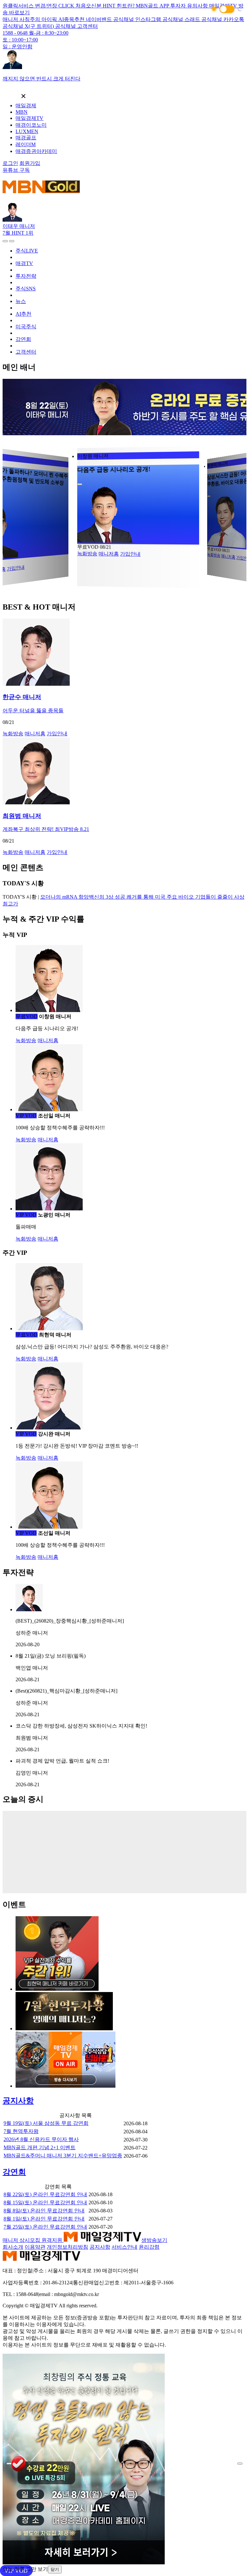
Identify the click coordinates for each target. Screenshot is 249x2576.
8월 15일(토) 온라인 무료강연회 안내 (45, 2203)
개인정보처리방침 (67, 2247)
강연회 (23, 339)
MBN (22, 112)
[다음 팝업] (240, 2464)
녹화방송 (87, 553)
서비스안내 (124, 2247)
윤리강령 (149, 2247)
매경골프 (26, 138)
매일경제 (26, 105)
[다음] (12, 241)
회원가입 (30, 163)
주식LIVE (27, 251)
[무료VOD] (124, 653)
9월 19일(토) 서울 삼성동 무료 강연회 (46, 2123)
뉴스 (21, 301)
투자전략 (26, 276)
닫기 (55, 2569)
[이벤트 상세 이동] (57, 1989)
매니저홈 (109, 553)
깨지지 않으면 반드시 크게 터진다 (41, 79)
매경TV (24, 263)
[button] (227, 9)
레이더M (26, 144)
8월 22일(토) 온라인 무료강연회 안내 (45, 2194)
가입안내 (16, 560)
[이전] (5, 241)
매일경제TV (30, 118)
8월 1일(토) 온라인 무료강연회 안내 (44, 2219)
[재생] (80, 484)
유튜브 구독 (16, 170)
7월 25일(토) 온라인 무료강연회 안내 (45, 2227)
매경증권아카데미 (36, 151)
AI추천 (24, 314)
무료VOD (27, 1016)
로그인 (10, 163)
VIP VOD (87, 547)
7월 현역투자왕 (21, 2131)
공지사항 (100, 2247)
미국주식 (26, 326)
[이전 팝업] (9, 2464)
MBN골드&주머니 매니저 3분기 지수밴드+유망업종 (63, 2156)
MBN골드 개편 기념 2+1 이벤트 (40, 2147)
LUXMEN (27, 131)
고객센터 (26, 352)
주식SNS (26, 289)
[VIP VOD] (124, 771)
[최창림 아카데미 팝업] (84, 2563)
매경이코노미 (31, 125)
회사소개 (13, 2247)
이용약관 (35, 2247)
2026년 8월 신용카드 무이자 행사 (41, 2139)
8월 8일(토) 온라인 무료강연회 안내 (44, 2211)
